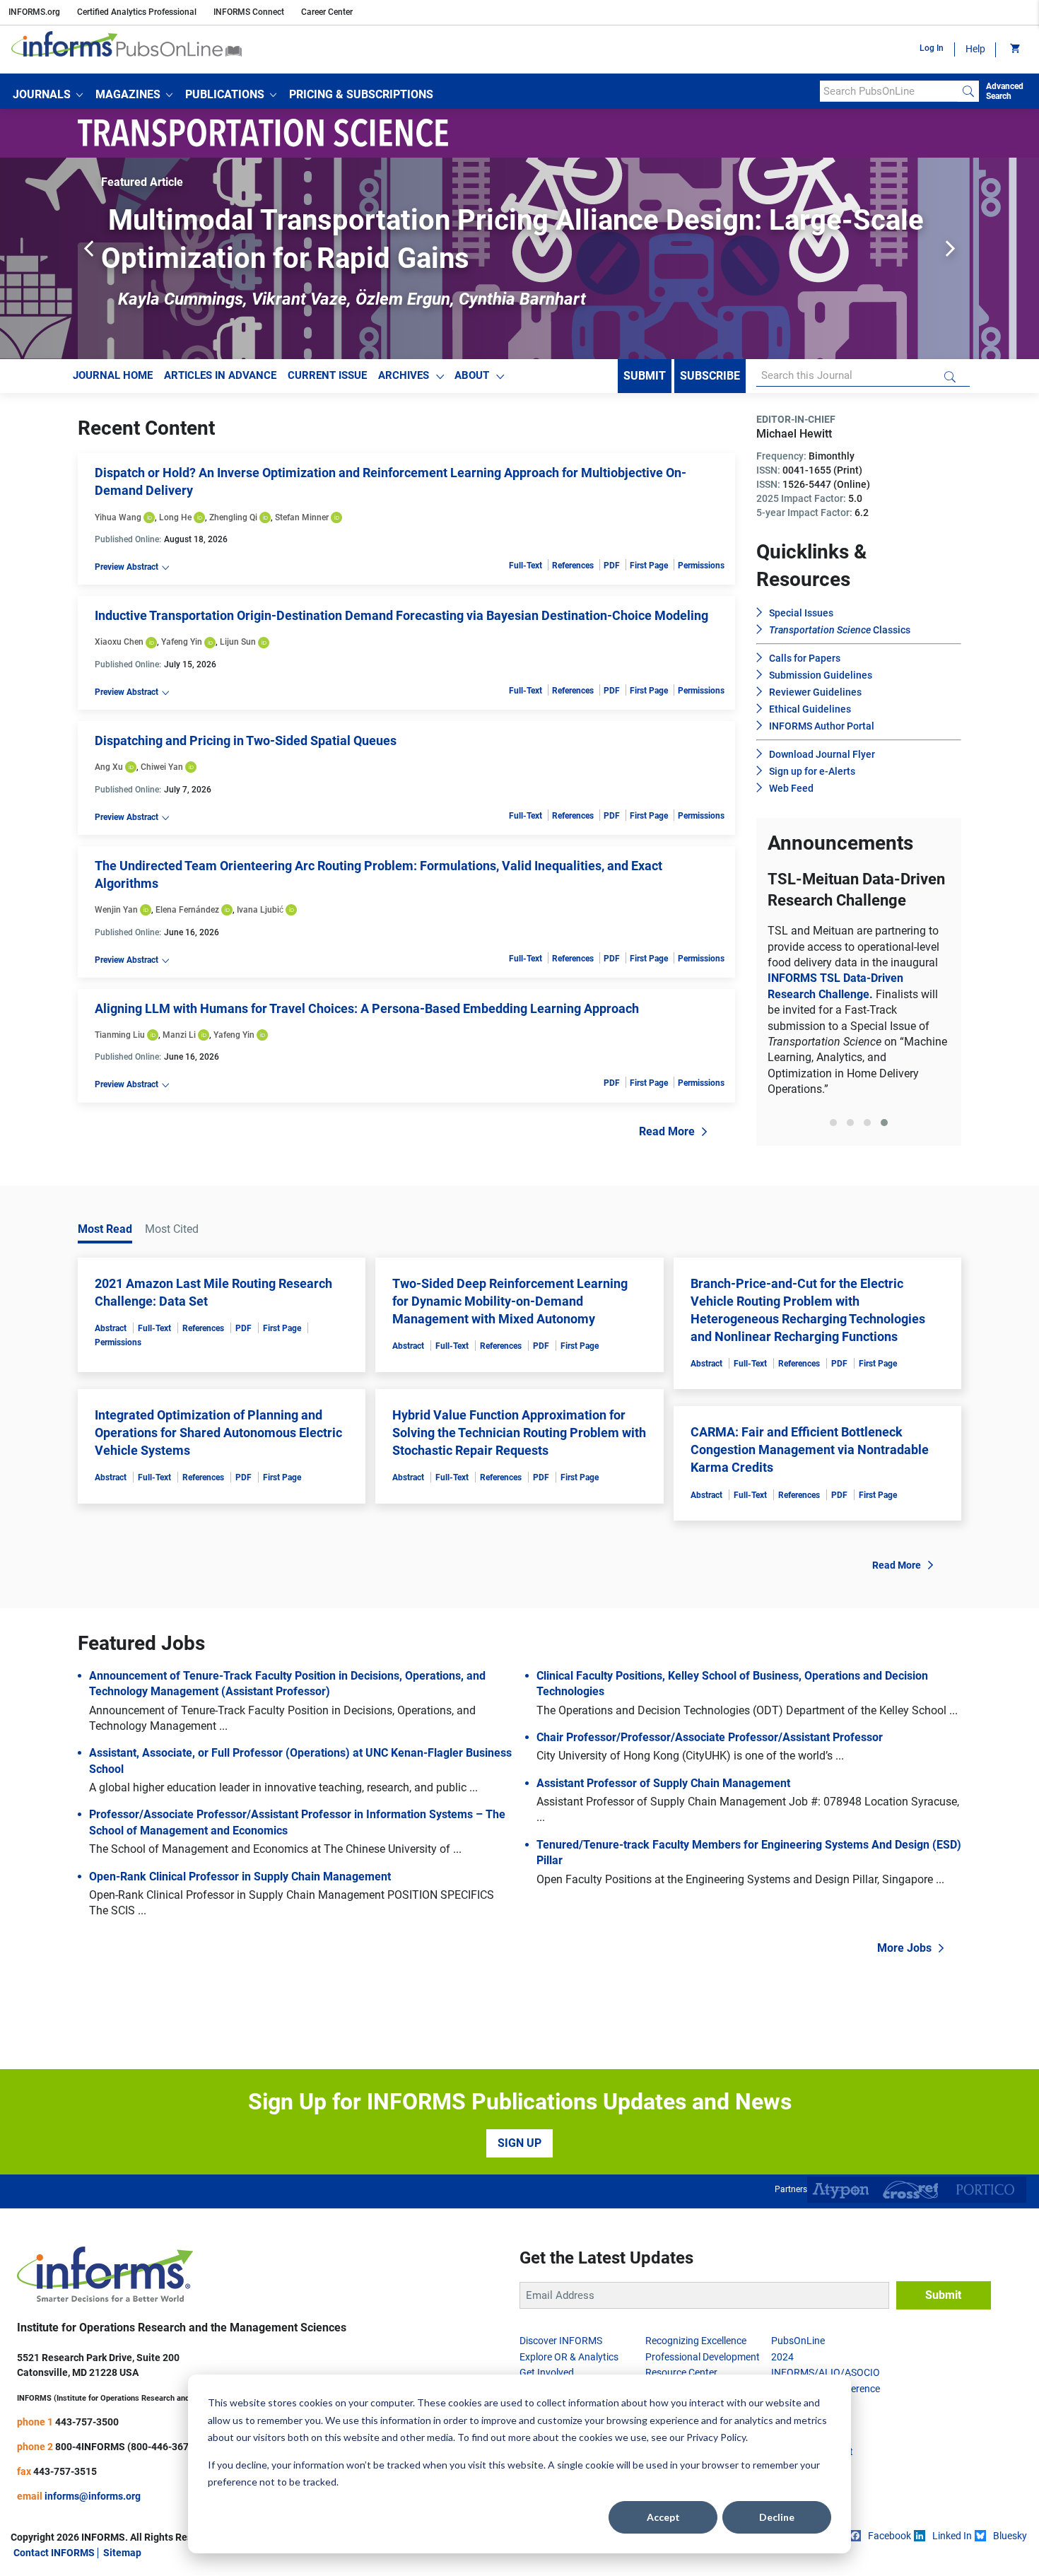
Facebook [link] (890, 2536)
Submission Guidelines (821, 675)
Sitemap (122, 2553)
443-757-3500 (87, 2422)
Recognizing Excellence (696, 2341)
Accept (663, 2517)
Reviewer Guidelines (815, 692)
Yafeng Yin (182, 642)
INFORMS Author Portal (822, 726)
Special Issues (801, 613)
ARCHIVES (404, 375)
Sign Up (519, 2143)
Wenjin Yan (116, 910)
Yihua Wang (118, 517)
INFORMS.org (34, 12)
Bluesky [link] (1010, 2536)
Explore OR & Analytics (569, 2357)
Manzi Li (179, 1035)
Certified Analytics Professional (137, 12)
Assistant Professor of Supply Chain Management (663, 1783)
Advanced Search (1005, 91)
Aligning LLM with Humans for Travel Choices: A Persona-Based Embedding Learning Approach (367, 1008)
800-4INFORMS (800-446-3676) (127, 2447)
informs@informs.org (93, 2496)
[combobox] (889, 91)
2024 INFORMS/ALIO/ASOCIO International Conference (826, 2373)
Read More (667, 1131)
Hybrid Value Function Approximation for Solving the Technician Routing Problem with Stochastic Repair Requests (519, 1433)
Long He (175, 517)
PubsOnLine (798, 2341)
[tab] (833, 1123)
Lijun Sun (238, 642)
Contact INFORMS (54, 2553)
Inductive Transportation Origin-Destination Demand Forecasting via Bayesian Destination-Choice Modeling (401, 615)
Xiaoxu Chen (119, 642)
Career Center (327, 12)
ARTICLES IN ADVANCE (220, 375)
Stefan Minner (302, 517)
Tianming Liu (120, 1035)
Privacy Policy (716, 2437)
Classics (840, 630)
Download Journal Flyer (822, 754)
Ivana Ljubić (260, 910)
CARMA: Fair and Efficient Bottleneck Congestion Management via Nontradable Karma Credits (810, 1450)
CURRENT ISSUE (327, 375)
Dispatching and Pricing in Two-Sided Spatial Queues (246, 740)
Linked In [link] (952, 2536)
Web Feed (791, 788)
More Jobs (904, 1948)
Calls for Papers (805, 658)
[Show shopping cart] (1014, 49)
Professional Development (703, 2357)
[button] (48, 95)
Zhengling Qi (233, 517)
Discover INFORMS (561, 2341)
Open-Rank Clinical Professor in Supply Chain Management (240, 1877)
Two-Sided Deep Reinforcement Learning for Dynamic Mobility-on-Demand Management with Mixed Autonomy (510, 1301)
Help (975, 49)
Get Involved (547, 2372)
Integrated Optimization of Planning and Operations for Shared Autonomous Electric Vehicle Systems (218, 1433)
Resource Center (681, 2372)
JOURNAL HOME (113, 375)
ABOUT (472, 375)
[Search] (968, 91)
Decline (777, 2517)
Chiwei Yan (162, 767)
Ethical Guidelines (810, 709)
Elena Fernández (187, 910)
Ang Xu (109, 767)
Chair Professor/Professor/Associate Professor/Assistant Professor (710, 1737)
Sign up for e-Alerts (812, 771)
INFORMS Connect (249, 12)
